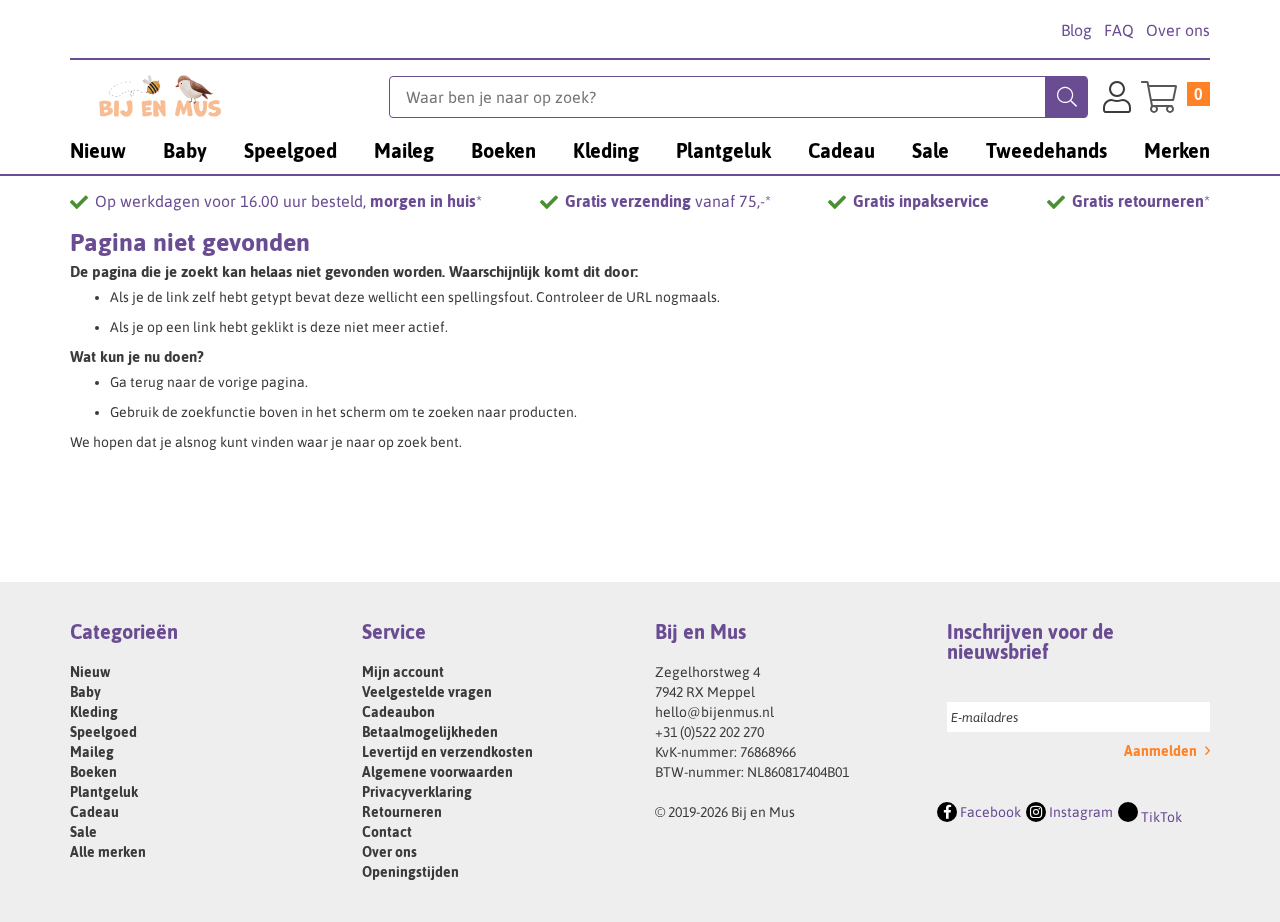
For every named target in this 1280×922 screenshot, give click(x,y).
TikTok (1160, 817)
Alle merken (108, 852)
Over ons (1178, 30)
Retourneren (402, 812)
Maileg (92, 752)
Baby (85, 692)
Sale (83, 832)
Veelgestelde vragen (427, 692)
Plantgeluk (104, 792)
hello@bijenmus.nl (714, 712)
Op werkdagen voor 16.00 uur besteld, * (288, 201)
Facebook (989, 812)
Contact (387, 832)
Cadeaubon (398, 712)
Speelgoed (103, 732)
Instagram (1079, 812)
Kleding (94, 712)
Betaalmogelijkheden (430, 732)
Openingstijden (410, 872)
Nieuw (90, 672)
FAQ (1119, 30)
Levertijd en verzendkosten (447, 752)
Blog (1076, 30)
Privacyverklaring (417, 792)
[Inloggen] (1117, 100)
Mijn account (403, 672)
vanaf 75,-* (668, 201)
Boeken (93, 772)
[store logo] (229, 96)
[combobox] (738, 97)
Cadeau (94, 812)
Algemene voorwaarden (437, 772)
